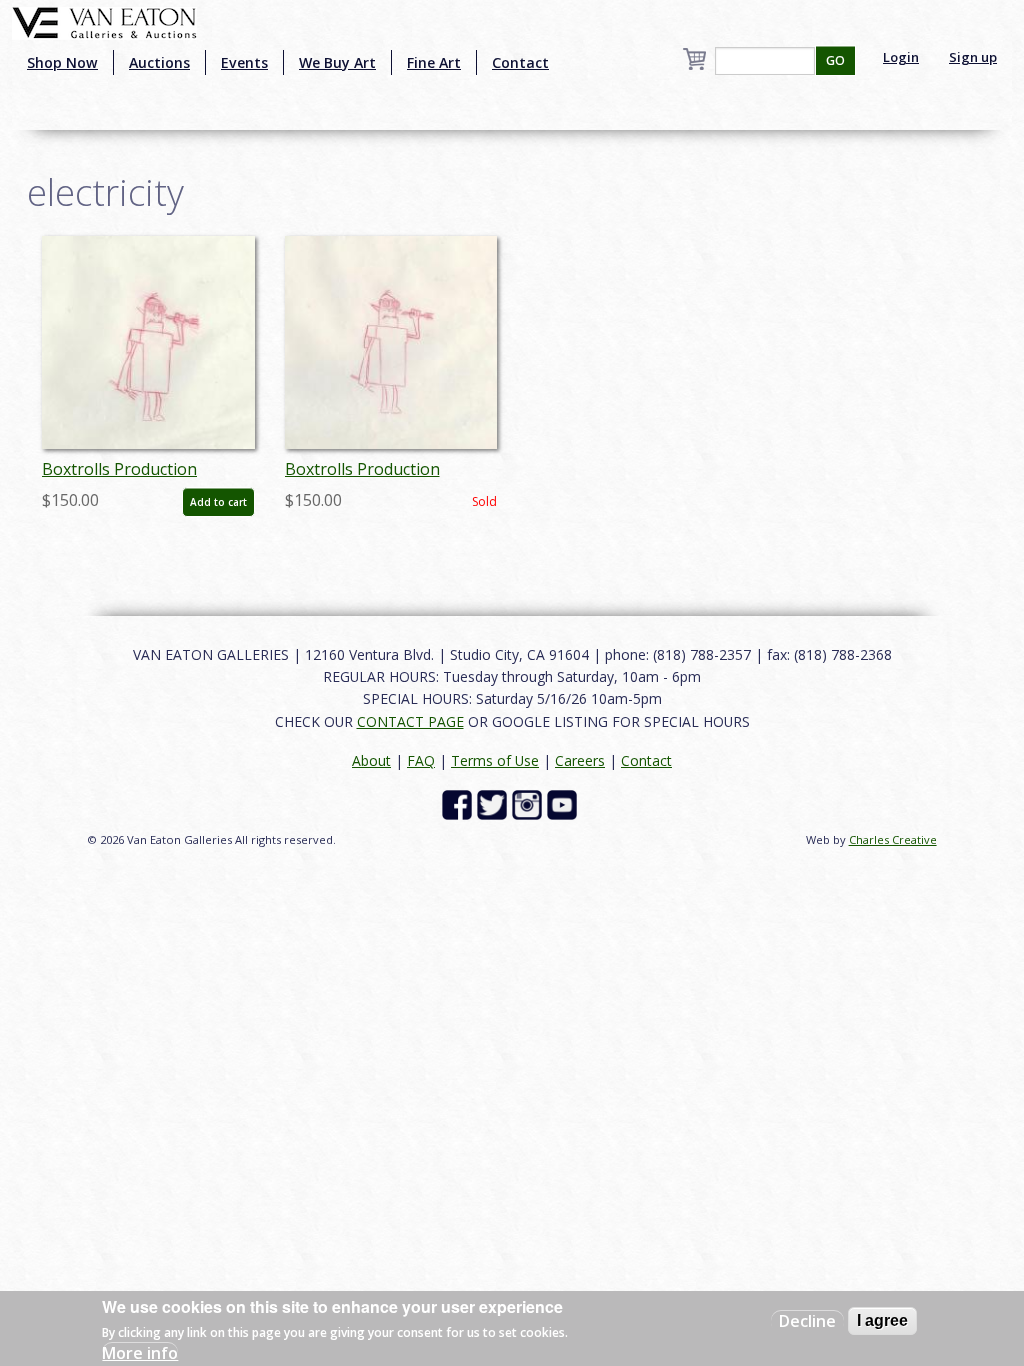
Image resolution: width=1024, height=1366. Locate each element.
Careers (580, 760)
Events (244, 62)
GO (835, 60)
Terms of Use (495, 760)
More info (140, 1353)
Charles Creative (893, 839)
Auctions (159, 62)
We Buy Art (337, 62)
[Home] (104, 21)
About (371, 760)
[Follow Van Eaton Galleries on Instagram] (529, 803)
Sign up (973, 57)
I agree (882, 1320)
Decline (807, 1321)
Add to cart (218, 502)
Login (901, 57)
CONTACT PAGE (410, 721)
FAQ (421, 760)
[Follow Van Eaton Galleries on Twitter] (494, 803)
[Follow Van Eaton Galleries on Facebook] (459, 803)
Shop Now (62, 62)
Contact (520, 62)
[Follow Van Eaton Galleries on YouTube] (564, 803)
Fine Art (434, 62)
